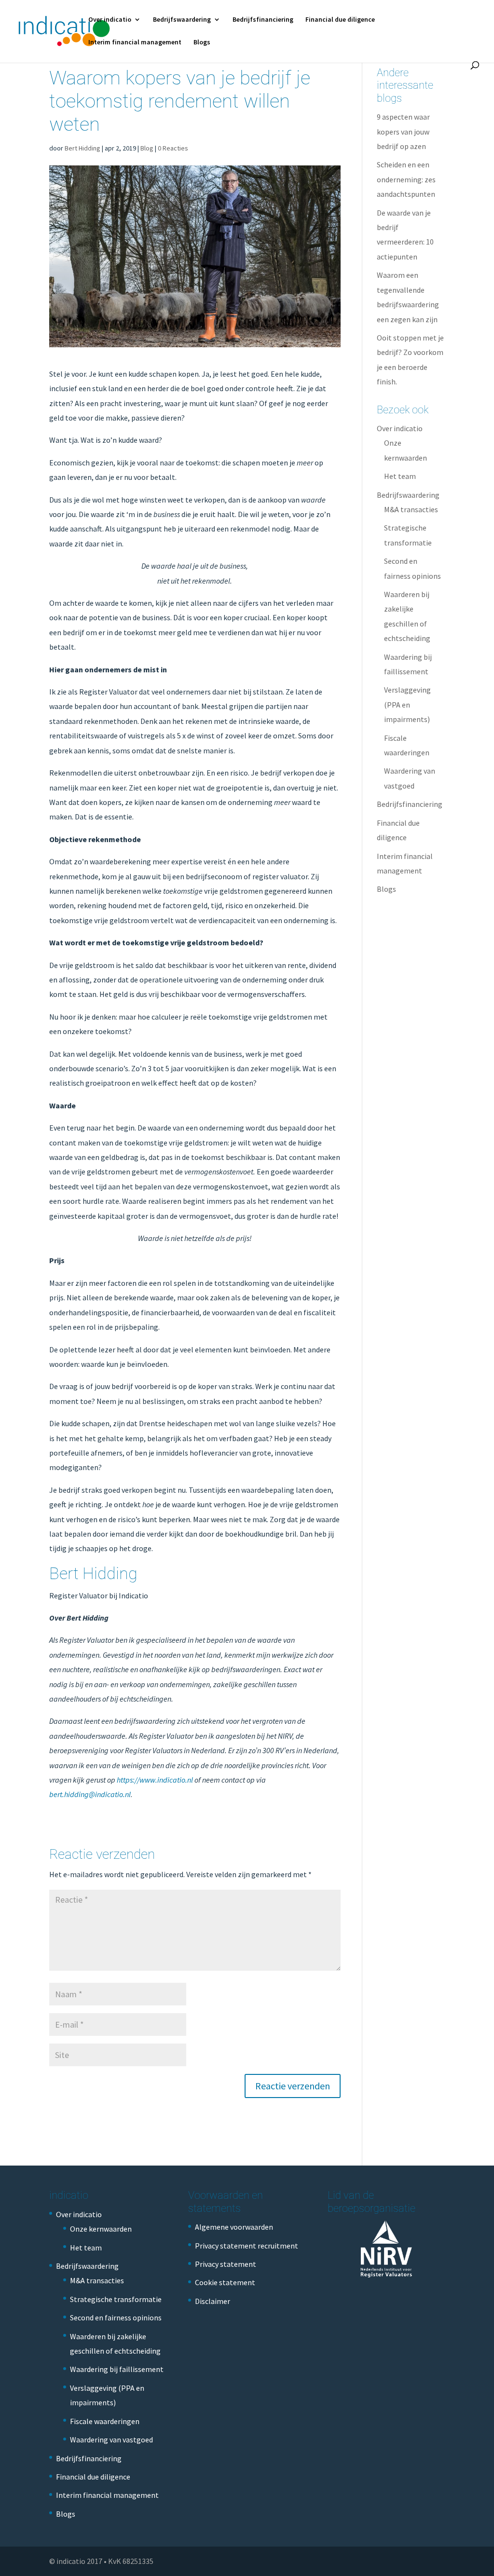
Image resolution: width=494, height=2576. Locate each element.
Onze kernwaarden (101, 2229)
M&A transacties (411, 509)
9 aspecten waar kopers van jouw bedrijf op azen (403, 131)
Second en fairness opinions (116, 2317)
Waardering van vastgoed (111, 2440)
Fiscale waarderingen (105, 2421)
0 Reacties (173, 148)
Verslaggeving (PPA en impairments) (407, 704)
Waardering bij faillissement (117, 2369)
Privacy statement (226, 2264)
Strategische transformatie (116, 2299)
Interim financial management (135, 42)
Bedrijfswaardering (182, 20)
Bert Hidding (82, 148)
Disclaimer (213, 2301)
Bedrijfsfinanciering (263, 20)
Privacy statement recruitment (247, 2246)
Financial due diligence (340, 20)
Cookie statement (225, 2282)
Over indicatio (110, 20)
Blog (147, 148)
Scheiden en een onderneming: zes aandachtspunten (406, 179)
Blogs (202, 42)
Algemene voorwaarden (234, 2227)
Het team (400, 476)
